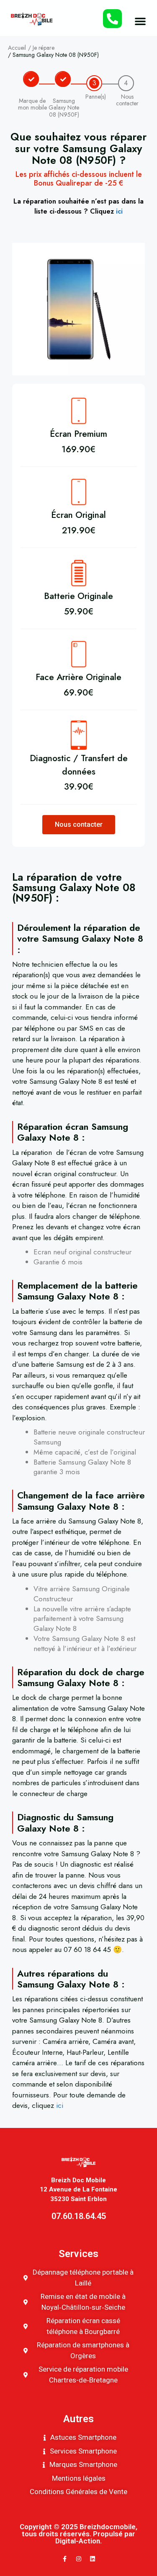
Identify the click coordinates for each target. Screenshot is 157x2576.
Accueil (17, 48)
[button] (140, 21)
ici (119, 211)
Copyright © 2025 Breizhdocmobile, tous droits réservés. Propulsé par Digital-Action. (78, 2534)
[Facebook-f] (65, 2559)
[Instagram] (79, 2559)
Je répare (44, 48)
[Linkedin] (93, 2559)
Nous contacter (79, 824)
